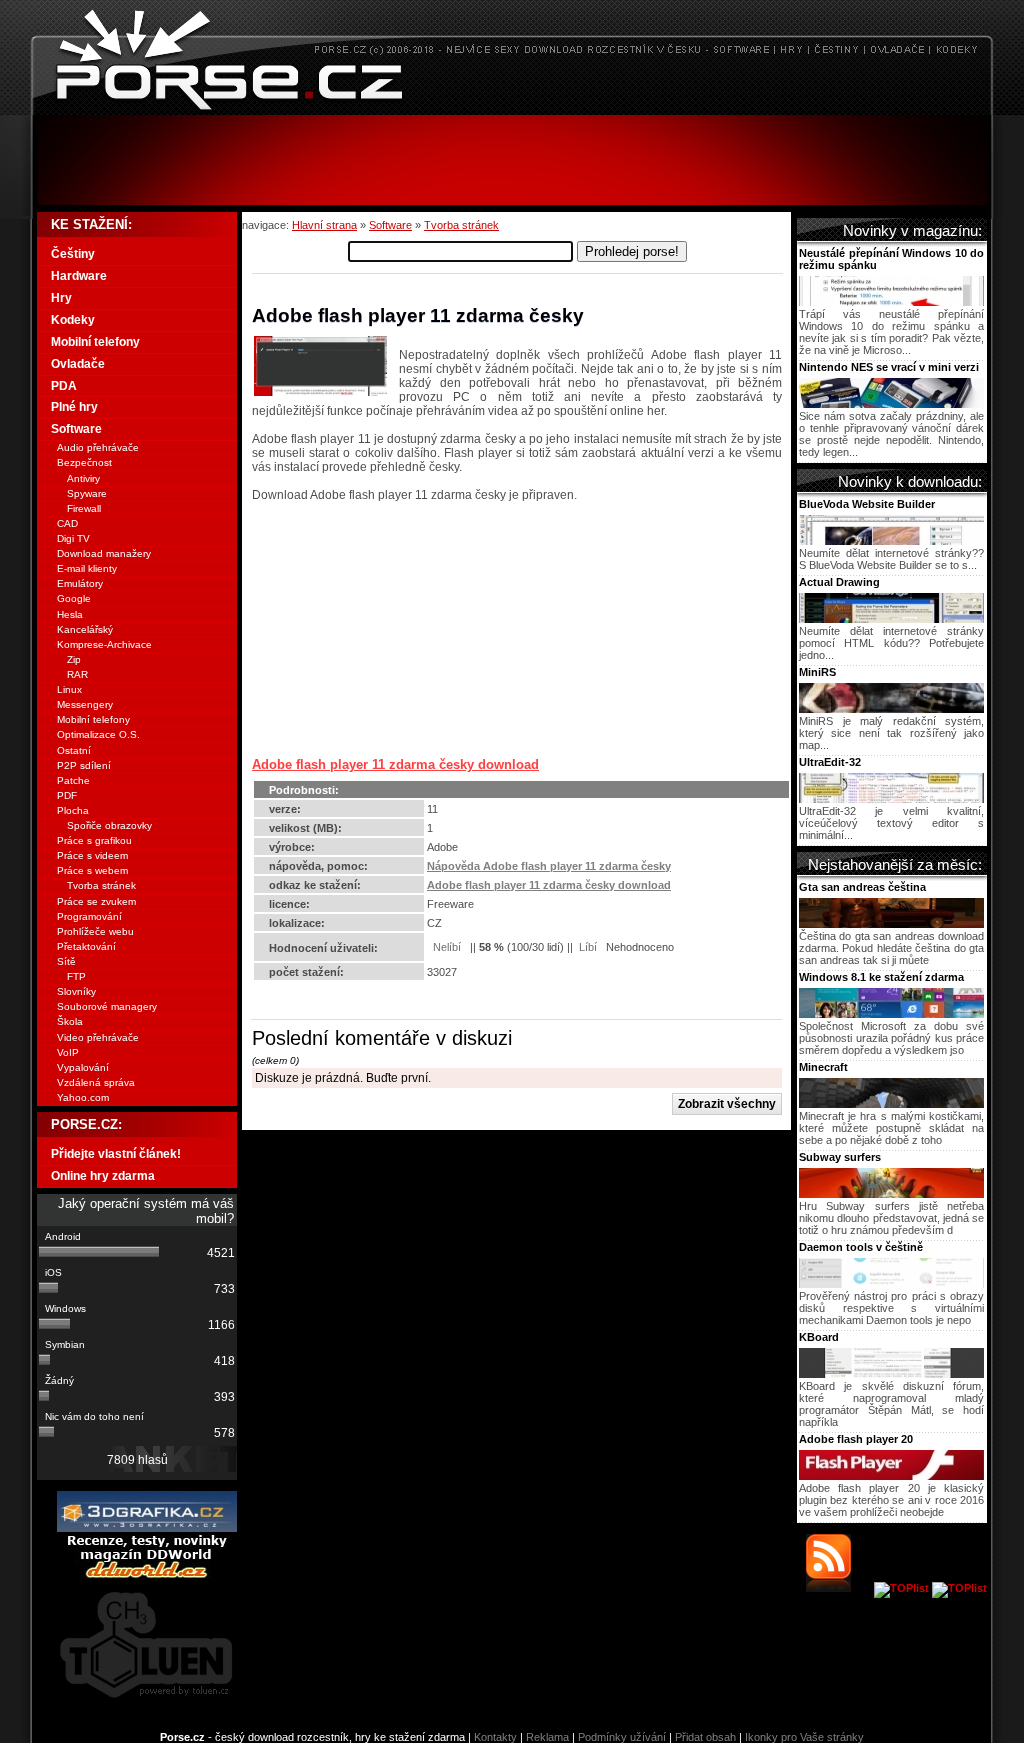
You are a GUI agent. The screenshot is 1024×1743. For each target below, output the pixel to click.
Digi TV (73, 538)
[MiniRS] (891, 709)
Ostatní (74, 750)
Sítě (66, 961)
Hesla (70, 614)
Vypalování (83, 1067)
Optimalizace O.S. (98, 734)
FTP (76, 976)
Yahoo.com (83, 1097)
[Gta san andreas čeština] (891, 924)
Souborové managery (107, 1006)
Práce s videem (92, 855)
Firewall (84, 508)
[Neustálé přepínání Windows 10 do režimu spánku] (891, 302)
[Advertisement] (512, 160)
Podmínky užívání (622, 1737)
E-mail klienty (87, 568)
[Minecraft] (891, 1104)
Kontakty (495, 1737)
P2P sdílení (84, 765)
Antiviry (83, 478)
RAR (77, 674)
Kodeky (73, 320)
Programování (89, 916)
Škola (70, 1021)
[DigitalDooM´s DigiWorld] (147, 1575)
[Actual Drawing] (891, 619)
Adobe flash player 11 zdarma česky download (395, 764)
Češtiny (73, 254)
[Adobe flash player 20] (891, 1476)
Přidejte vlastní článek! (116, 1154)
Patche (73, 780)
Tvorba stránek (461, 225)
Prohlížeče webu (95, 931)
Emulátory (80, 583)
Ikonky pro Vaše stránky (804, 1737)
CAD (67, 523)
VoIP (68, 1052)
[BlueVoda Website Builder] (891, 541)
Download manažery (104, 553)
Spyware (87, 493)
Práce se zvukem (96, 901)
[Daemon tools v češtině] (891, 1284)
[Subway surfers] (891, 1194)
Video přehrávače (98, 1037)
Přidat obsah (705, 1737)
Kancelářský (85, 629)
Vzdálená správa (96, 1082)
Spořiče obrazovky (109, 825)
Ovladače (78, 364)
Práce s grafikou (94, 840)
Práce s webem (92, 870)
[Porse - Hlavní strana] (512, 109)
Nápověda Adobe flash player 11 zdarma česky (549, 866)
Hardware (79, 276)
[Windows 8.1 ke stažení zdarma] (891, 1014)
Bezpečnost (84, 462)
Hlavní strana (324, 225)
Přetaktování (86, 946)
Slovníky (76, 991)
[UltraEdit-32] (891, 799)
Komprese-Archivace (104, 644)
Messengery (85, 704)
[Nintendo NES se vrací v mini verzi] (891, 404)
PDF (67, 795)
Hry (61, 298)
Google (74, 598)
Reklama (547, 1737)
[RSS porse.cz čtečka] (838, 1588)
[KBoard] (891, 1374)
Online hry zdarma (103, 1176)
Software (390, 225)
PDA (64, 386)
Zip (74, 659)
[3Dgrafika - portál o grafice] (147, 1528)
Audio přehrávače (98, 447)
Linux (69, 689)
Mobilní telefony (95, 342)
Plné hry (74, 407)
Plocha (73, 810)
